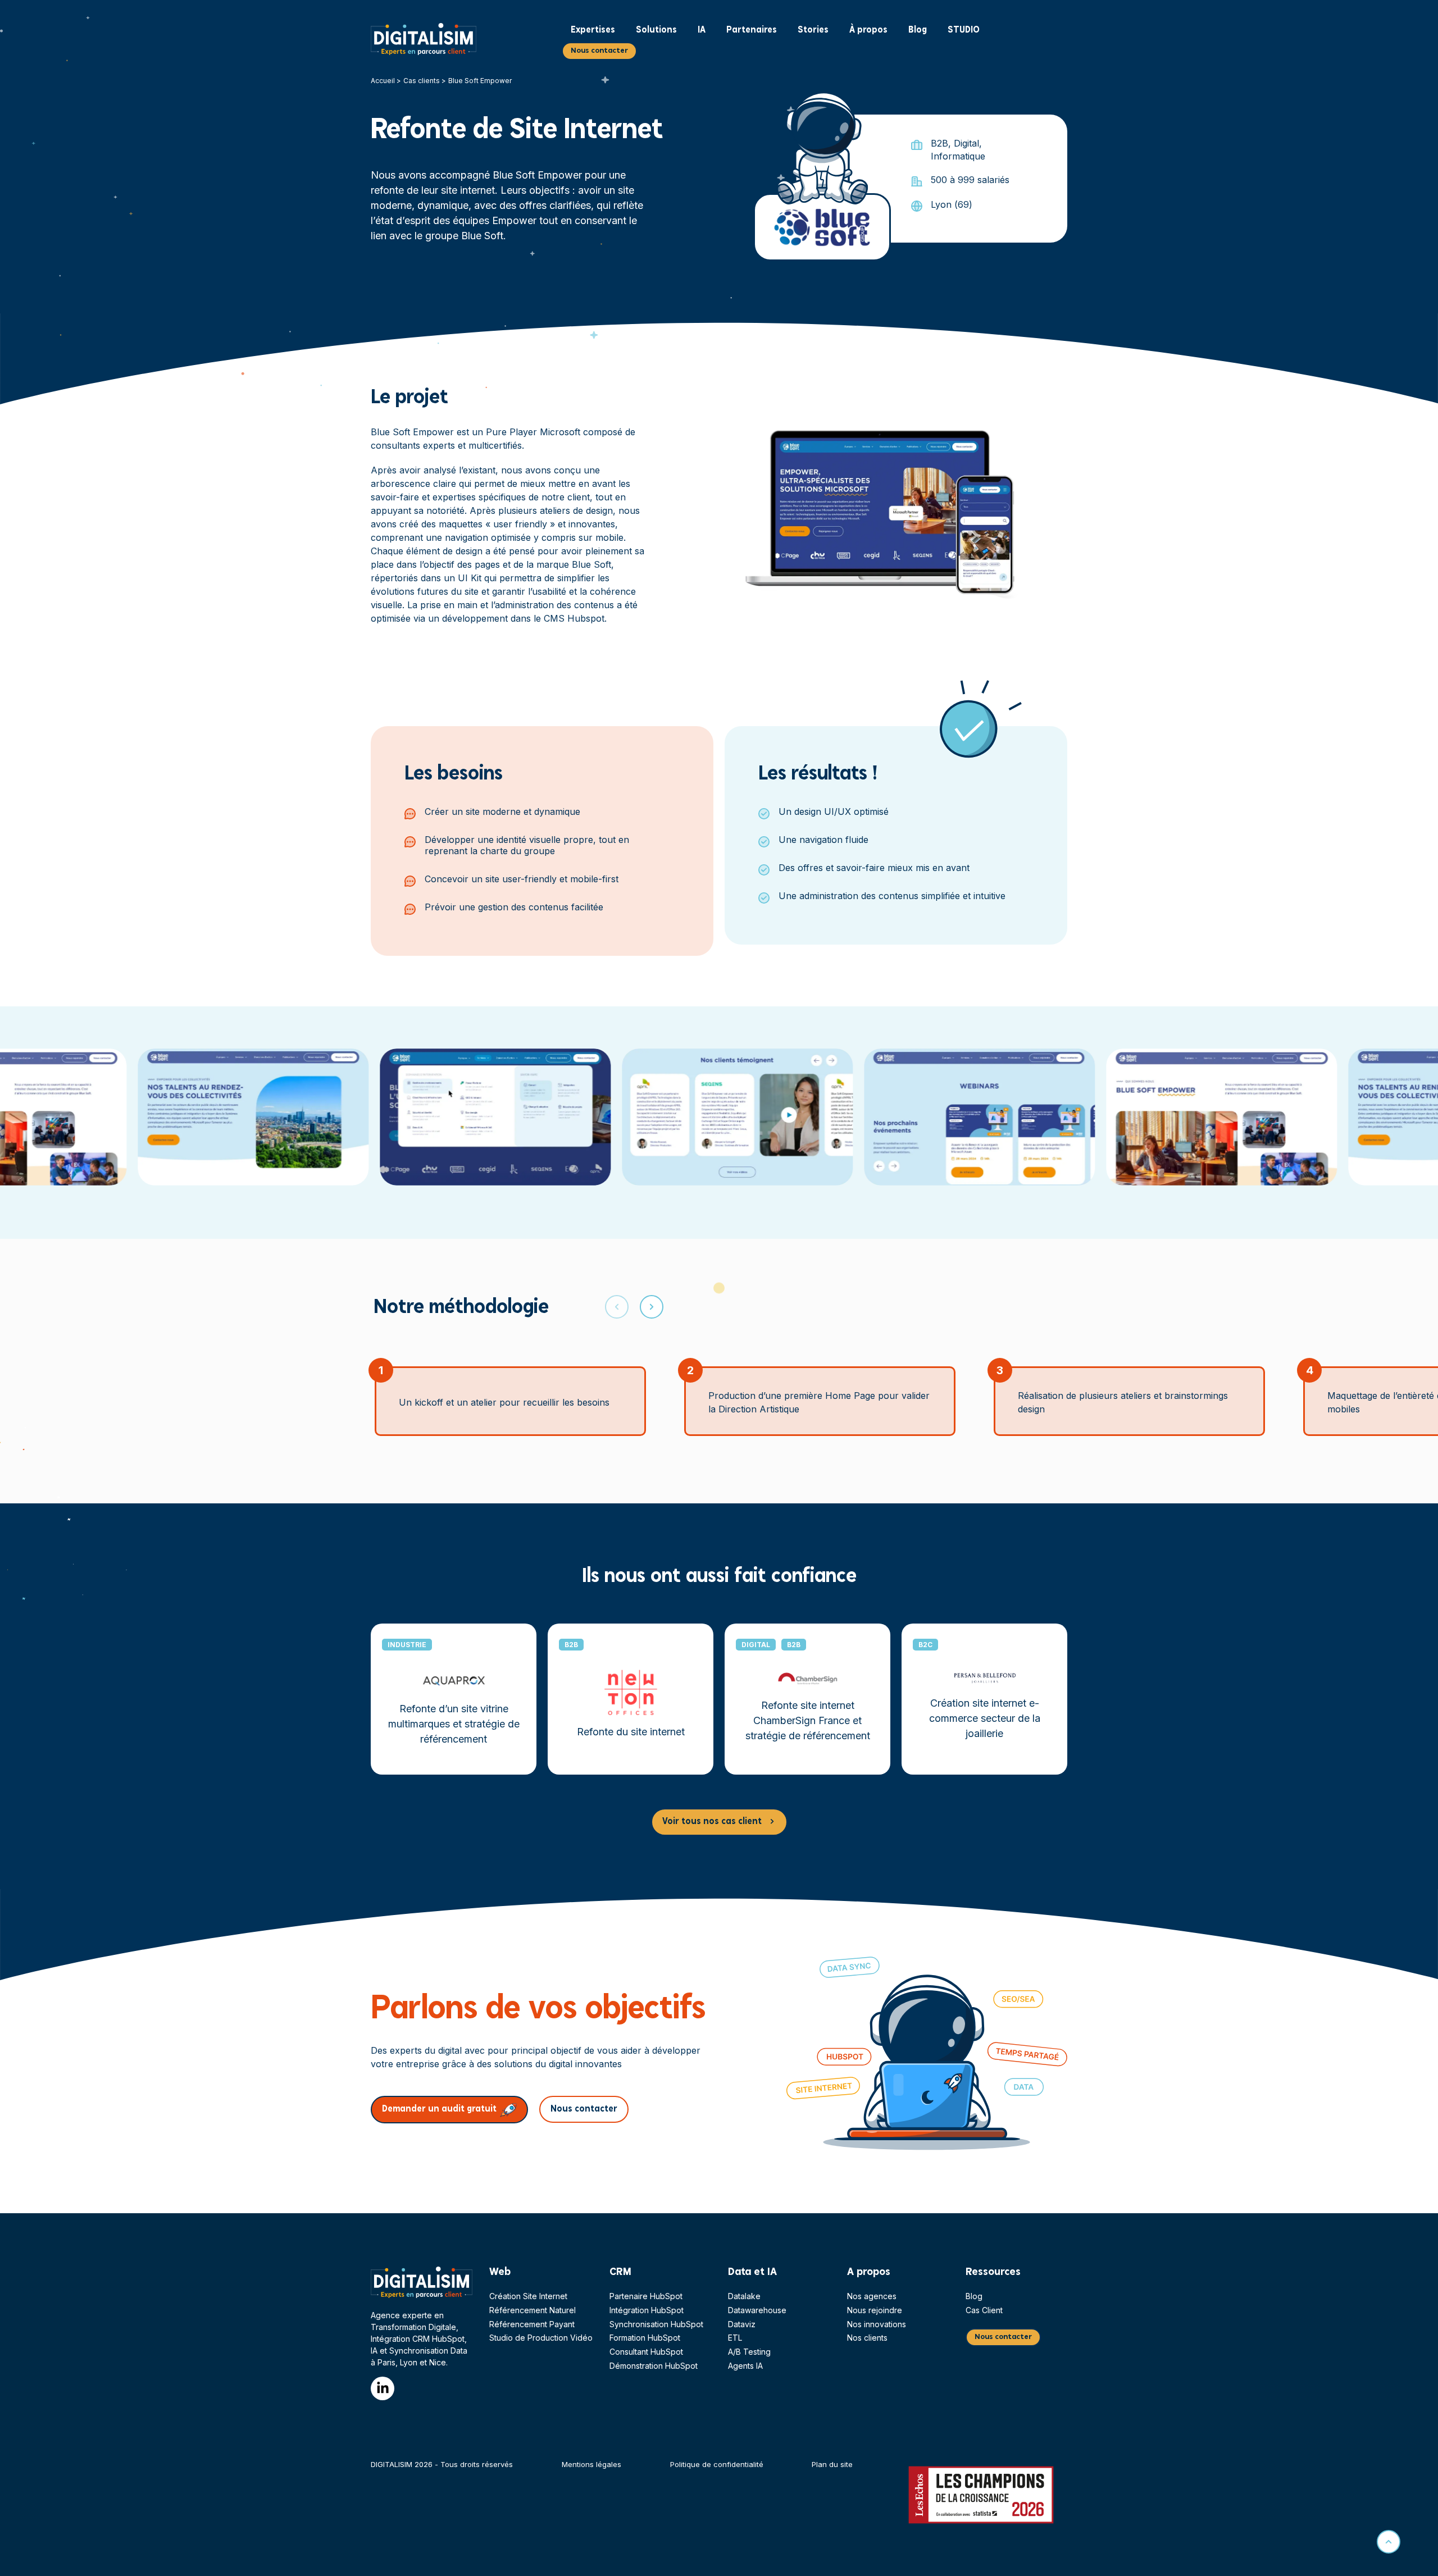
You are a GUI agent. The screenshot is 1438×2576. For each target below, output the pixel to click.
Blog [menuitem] (974, 2296)
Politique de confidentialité (717, 2464)
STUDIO (964, 30)
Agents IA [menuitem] (745, 2366)
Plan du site (832, 2464)
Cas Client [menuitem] (984, 2310)
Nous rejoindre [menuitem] (875, 2310)
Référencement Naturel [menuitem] (533, 2310)
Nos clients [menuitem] (867, 2338)
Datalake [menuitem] (744, 2296)
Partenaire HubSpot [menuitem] (646, 2296)
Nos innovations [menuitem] (877, 2324)
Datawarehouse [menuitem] (757, 2310)
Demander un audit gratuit (439, 2109)
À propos (868, 30)
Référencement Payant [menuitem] (532, 2324)
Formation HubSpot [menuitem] (645, 2338)
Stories (813, 30)
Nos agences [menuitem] (872, 2296)
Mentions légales (591, 2464)
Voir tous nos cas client (712, 1822)
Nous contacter (599, 51)
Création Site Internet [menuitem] (528, 2296)
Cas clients (422, 81)
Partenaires (752, 30)
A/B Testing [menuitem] (749, 2352)
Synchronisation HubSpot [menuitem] (656, 2324)
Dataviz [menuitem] (742, 2324)
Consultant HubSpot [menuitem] (646, 2352)
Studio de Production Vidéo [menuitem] (541, 2338)
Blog (918, 30)
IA (702, 30)
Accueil (383, 81)
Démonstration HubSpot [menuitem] (654, 2366)
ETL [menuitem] (735, 2338)
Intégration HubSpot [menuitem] (647, 2310)
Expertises (593, 30)
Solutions (656, 30)
